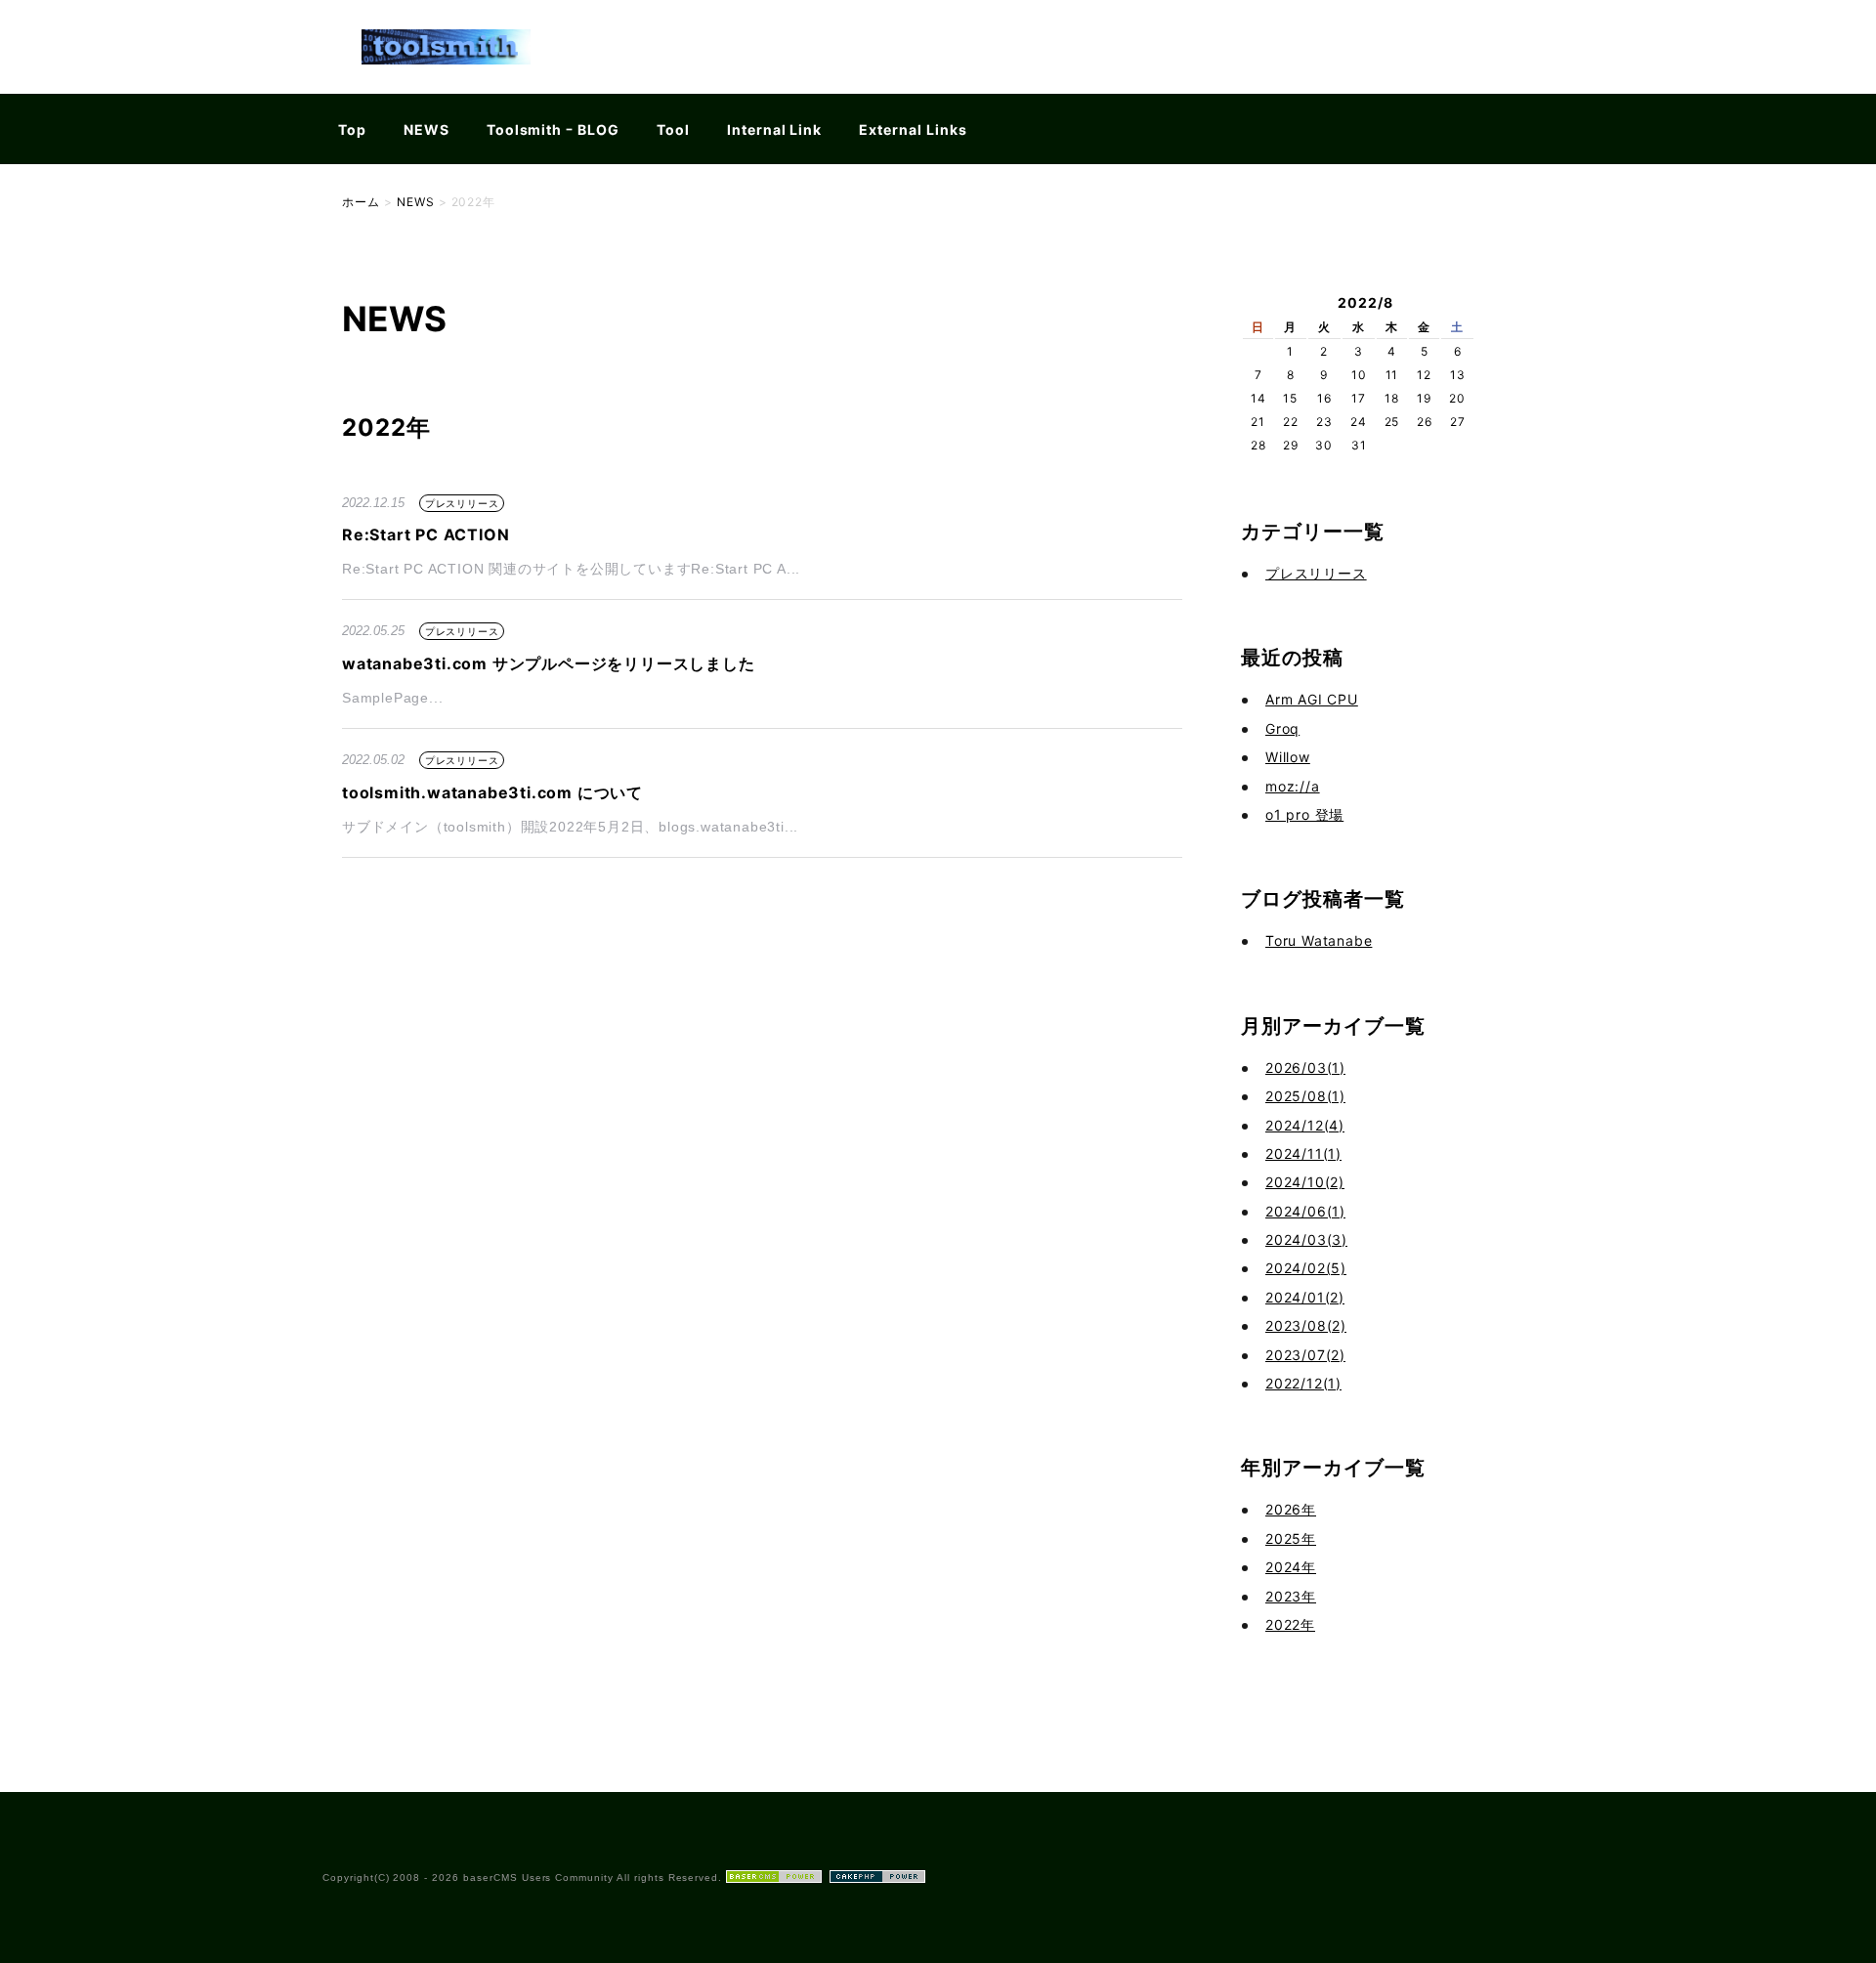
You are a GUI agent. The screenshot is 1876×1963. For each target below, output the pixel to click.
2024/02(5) (1306, 1268)
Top (352, 129)
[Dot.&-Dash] (446, 82)
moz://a (1293, 786)
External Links (913, 129)
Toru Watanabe (1319, 940)
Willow (1288, 757)
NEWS (426, 129)
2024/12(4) (1305, 1125)
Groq (1282, 728)
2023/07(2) (1305, 1355)
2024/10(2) (1305, 1182)
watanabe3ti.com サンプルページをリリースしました (549, 663)
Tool (673, 129)
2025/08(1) (1305, 1096)
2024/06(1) (1305, 1211)
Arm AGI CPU (1312, 699)
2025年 (1291, 1538)
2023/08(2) (1306, 1325)
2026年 (1291, 1509)
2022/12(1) (1303, 1383)
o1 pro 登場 (1304, 814)
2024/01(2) (1305, 1297)
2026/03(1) (1305, 1067)
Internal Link (774, 129)
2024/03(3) (1306, 1239)
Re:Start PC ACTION (426, 534)
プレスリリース (462, 503)
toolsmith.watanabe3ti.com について (492, 792)
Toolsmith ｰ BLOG (553, 129)
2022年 (1290, 1624)
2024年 (1291, 1567)
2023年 (1291, 1596)
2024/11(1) (1303, 1153)
